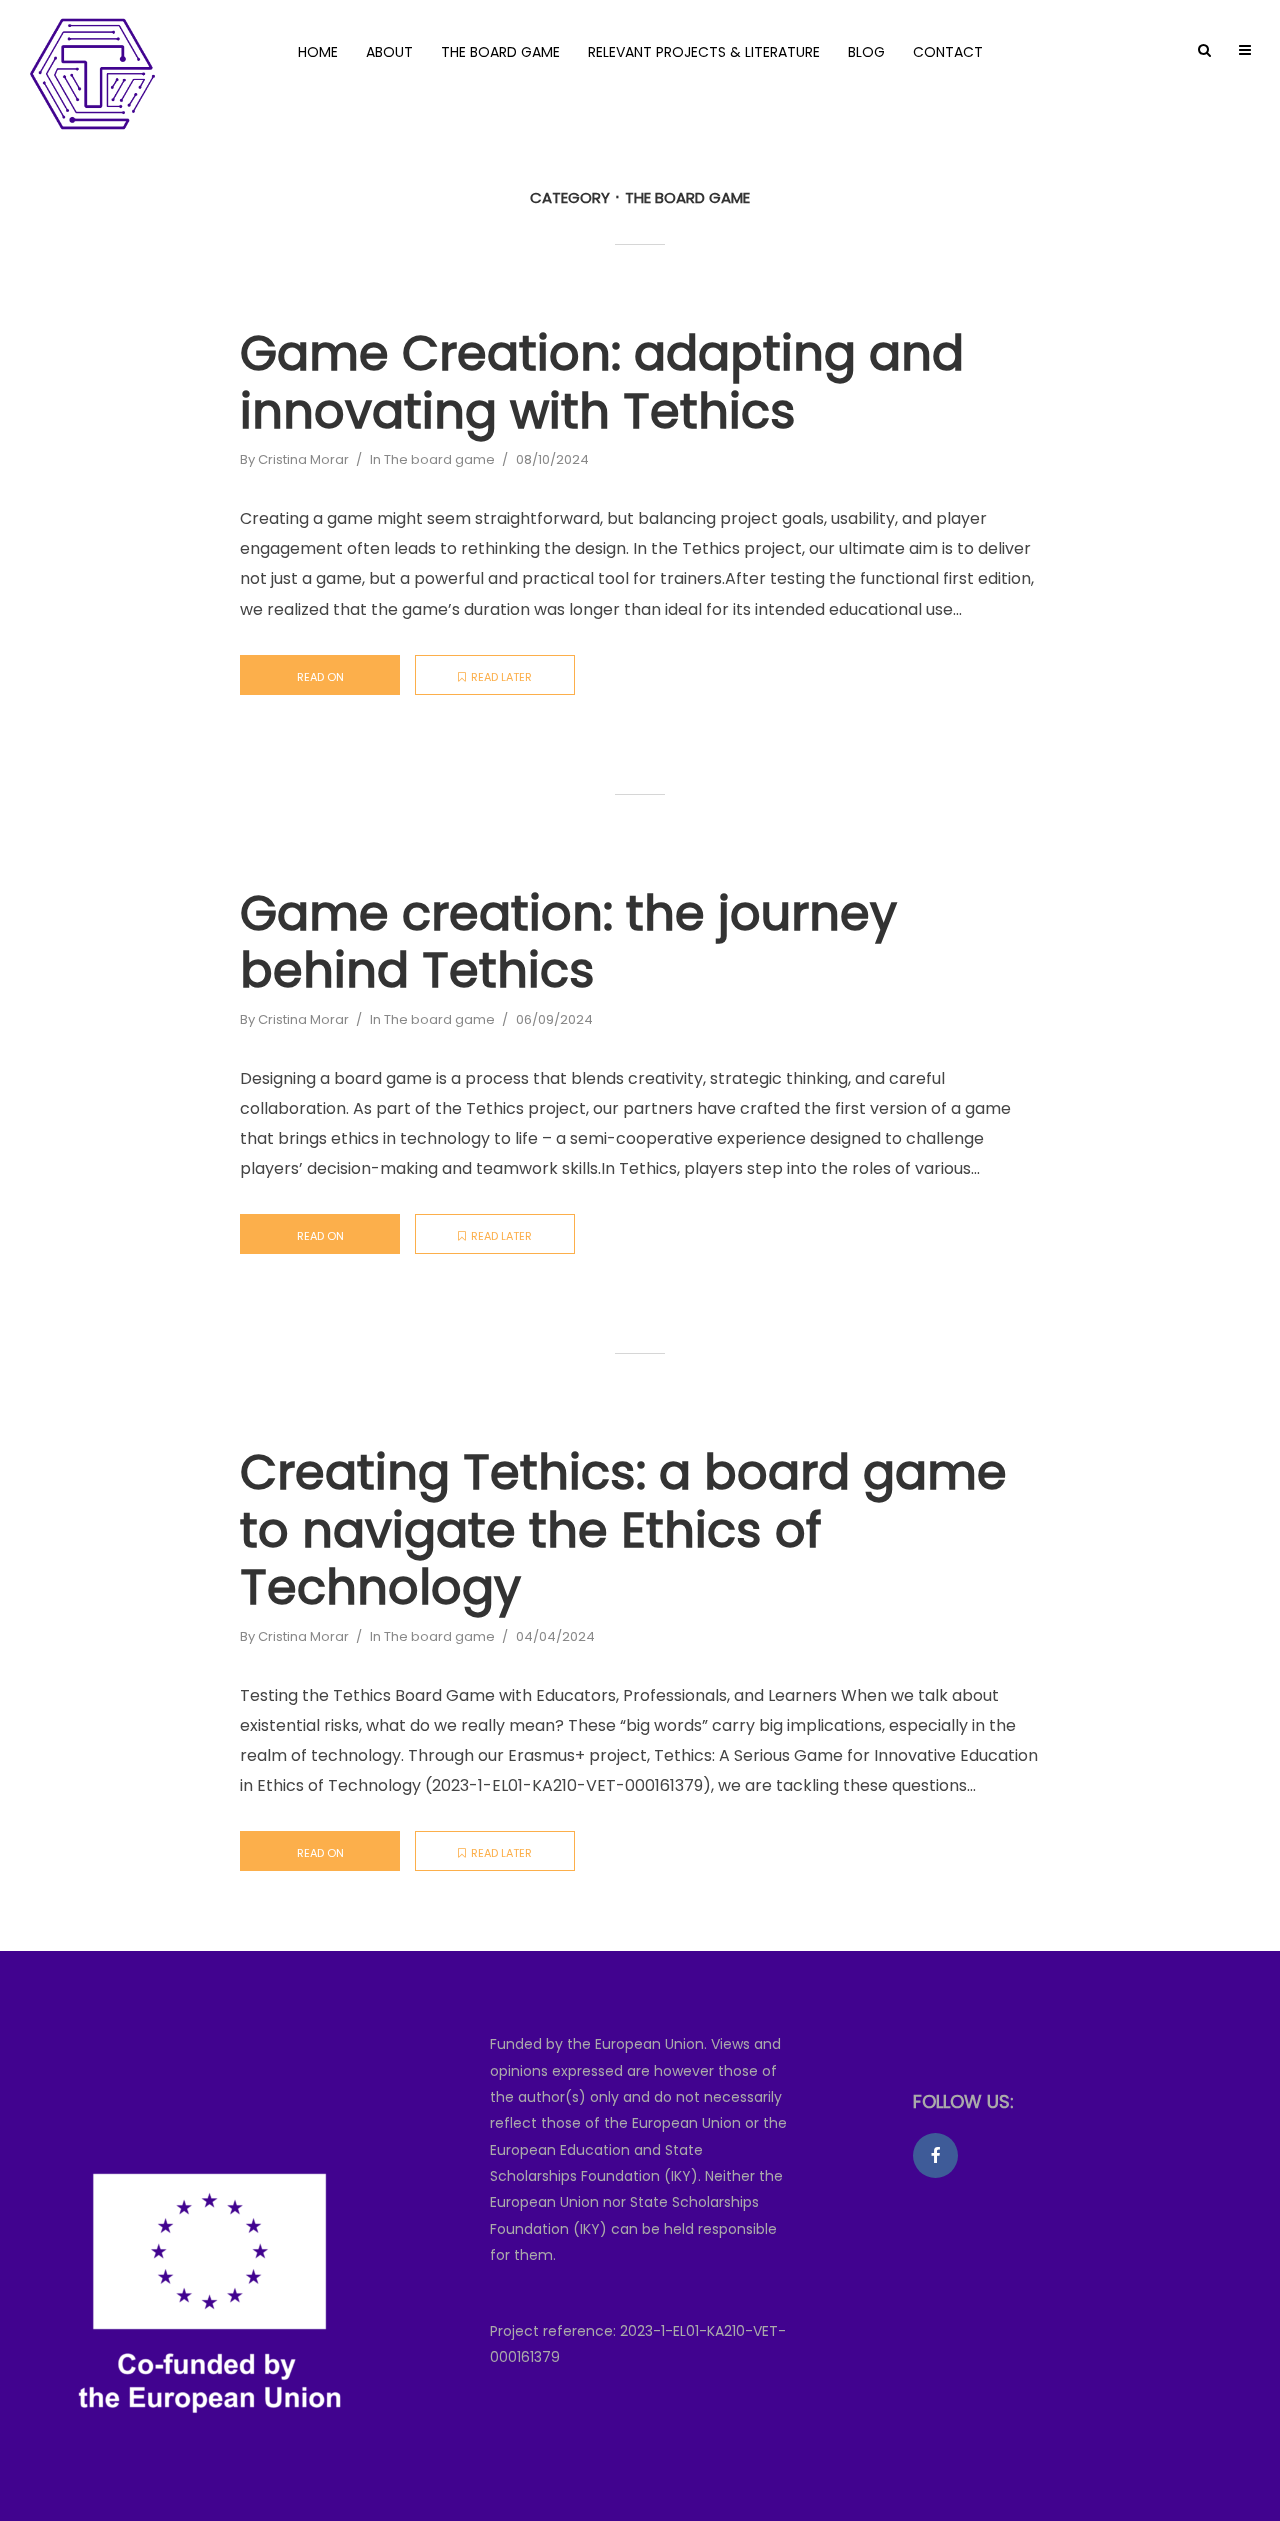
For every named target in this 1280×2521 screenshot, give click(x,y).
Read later (501, 677)
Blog (866, 52)
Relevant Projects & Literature (704, 52)
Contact (948, 52)
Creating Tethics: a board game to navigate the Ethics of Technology (623, 1530)
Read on (320, 677)
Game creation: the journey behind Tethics (568, 942)
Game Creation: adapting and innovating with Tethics (602, 382)
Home (318, 52)
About (389, 52)
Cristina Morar (303, 459)
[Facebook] (935, 2155)
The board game (500, 52)
